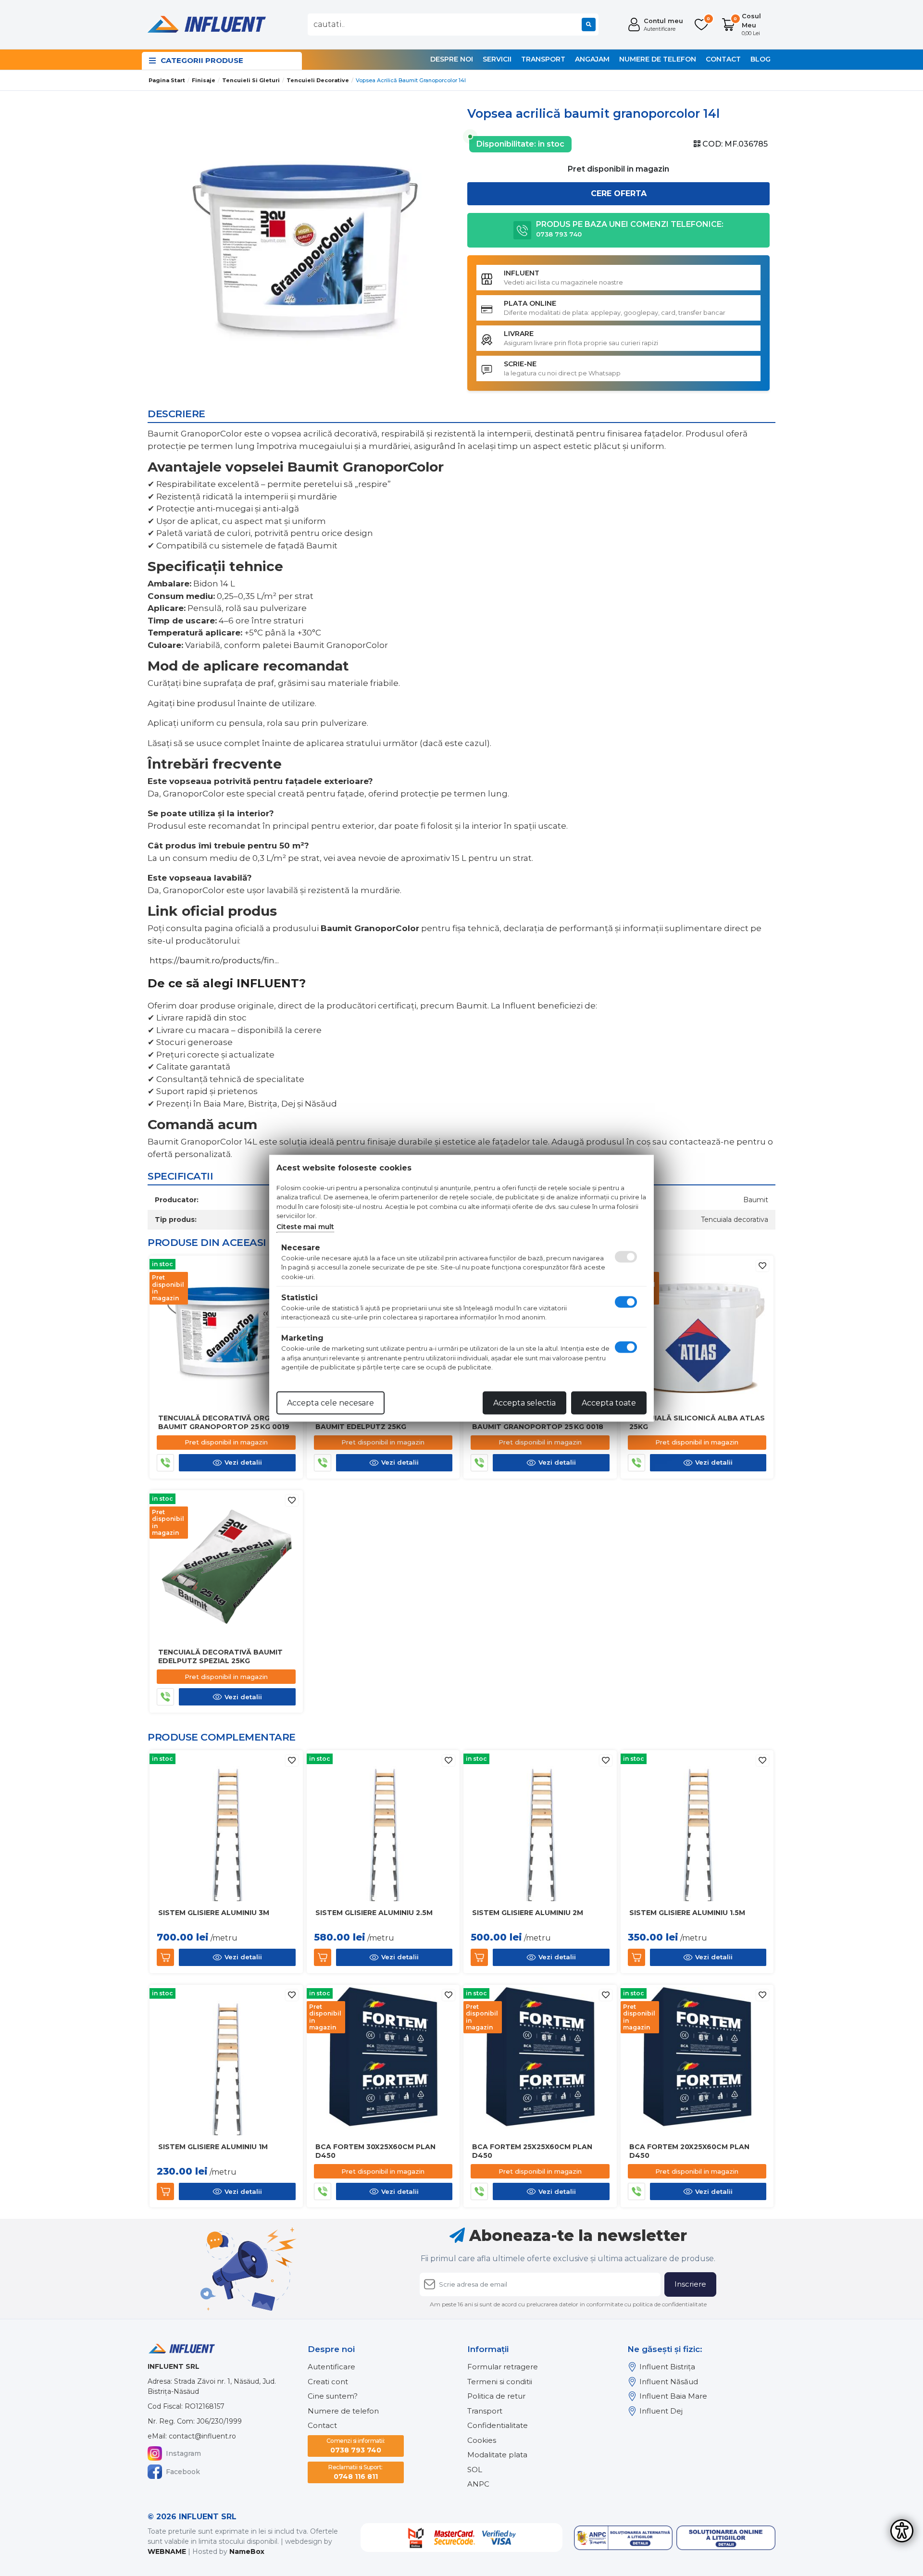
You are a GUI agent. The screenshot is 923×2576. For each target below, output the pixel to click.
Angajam (592, 59)
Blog (761, 59)
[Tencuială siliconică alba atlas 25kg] (697, 1332)
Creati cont (328, 2382)
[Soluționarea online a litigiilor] (726, 2538)
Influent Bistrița (667, 2367)
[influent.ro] (206, 24)
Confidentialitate (498, 2425)
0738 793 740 (356, 2446)
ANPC (478, 2484)
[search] (589, 25)
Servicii (497, 59)
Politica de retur (496, 2396)
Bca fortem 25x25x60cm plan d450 (532, 2151)
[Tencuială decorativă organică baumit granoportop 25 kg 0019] (226, 1332)
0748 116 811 (355, 2472)
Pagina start (167, 80)
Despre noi (452, 59)
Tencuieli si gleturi (251, 80)
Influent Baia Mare (673, 2396)
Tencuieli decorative (318, 80)
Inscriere (690, 2284)
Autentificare (331, 2367)
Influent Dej (661, 2411)
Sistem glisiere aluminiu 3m (214, 1913)
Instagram (183, 2453)
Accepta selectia (524, 1402)
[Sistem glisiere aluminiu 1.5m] (697, 1826)
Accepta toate (609, 1402)
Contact (723, 59)
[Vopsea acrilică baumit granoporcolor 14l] (305, 250)
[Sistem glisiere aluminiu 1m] (226, 2060)
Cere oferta (619, 193)
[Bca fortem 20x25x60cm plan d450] (697, 2060)
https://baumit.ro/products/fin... (214, 960)
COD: (712, 144)
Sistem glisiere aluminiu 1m (213, 2147)
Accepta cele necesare (331, 1402)
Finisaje (204, 80)
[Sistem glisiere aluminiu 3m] (226, 1826)
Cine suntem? (333, 2396)
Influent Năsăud (669, 2382)
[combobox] (453, 25)
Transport (543, 59)
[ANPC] (624, 2538)
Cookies (482, 2440)
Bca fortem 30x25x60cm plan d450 (375, 2151)
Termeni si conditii (500, 2382)
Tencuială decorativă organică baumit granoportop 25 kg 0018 (539, 1422)
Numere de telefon (658, 59)
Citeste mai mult (305, 1226)
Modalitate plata (497, 2455)
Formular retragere (503, 2367)
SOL (475, 2470)
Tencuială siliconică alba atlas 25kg (697, 1422)
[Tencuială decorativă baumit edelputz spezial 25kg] (226, 1566)
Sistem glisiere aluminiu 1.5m (687, 1913)
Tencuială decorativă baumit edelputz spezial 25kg (220, 1656)
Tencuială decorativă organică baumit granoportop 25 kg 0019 (225, 1422)
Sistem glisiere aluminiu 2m (528, 1913)
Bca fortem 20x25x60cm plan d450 (689, 2151)
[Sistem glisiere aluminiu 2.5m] (383, 1826)
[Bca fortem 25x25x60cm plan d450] (540, 2060)
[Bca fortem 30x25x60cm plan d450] (383, 2060)
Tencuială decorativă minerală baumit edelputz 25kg (382, 1422)
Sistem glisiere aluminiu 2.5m (374, 1913)
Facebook (183, 2472)
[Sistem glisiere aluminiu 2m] (540, 1826)
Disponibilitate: (506, 144)
